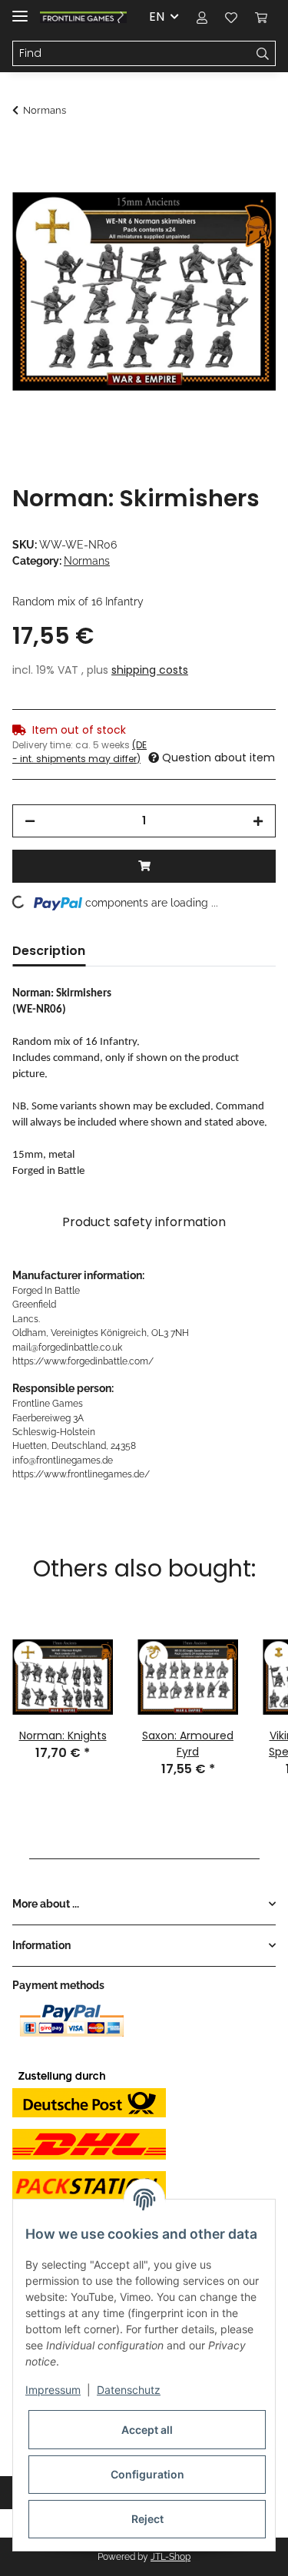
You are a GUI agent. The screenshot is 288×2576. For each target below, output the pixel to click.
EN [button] (157, 17)
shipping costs (150, 670)
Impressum (53, 2390)
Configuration (147, 2474)
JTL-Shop (170, 2557)
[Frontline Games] (83, 17)
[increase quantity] (258, 821)
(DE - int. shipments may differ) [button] (79, 752)
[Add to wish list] (243, 189)
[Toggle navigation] (20, 10)
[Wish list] (231, 17)
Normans (87, 561)
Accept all (147, 2430)
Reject (147, 2519)
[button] (202, 17)
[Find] (263, 54)
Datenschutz (129, 2390)
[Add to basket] (25, 151)
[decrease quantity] (30, 821)
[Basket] (261, 17)
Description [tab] (49, 951)
